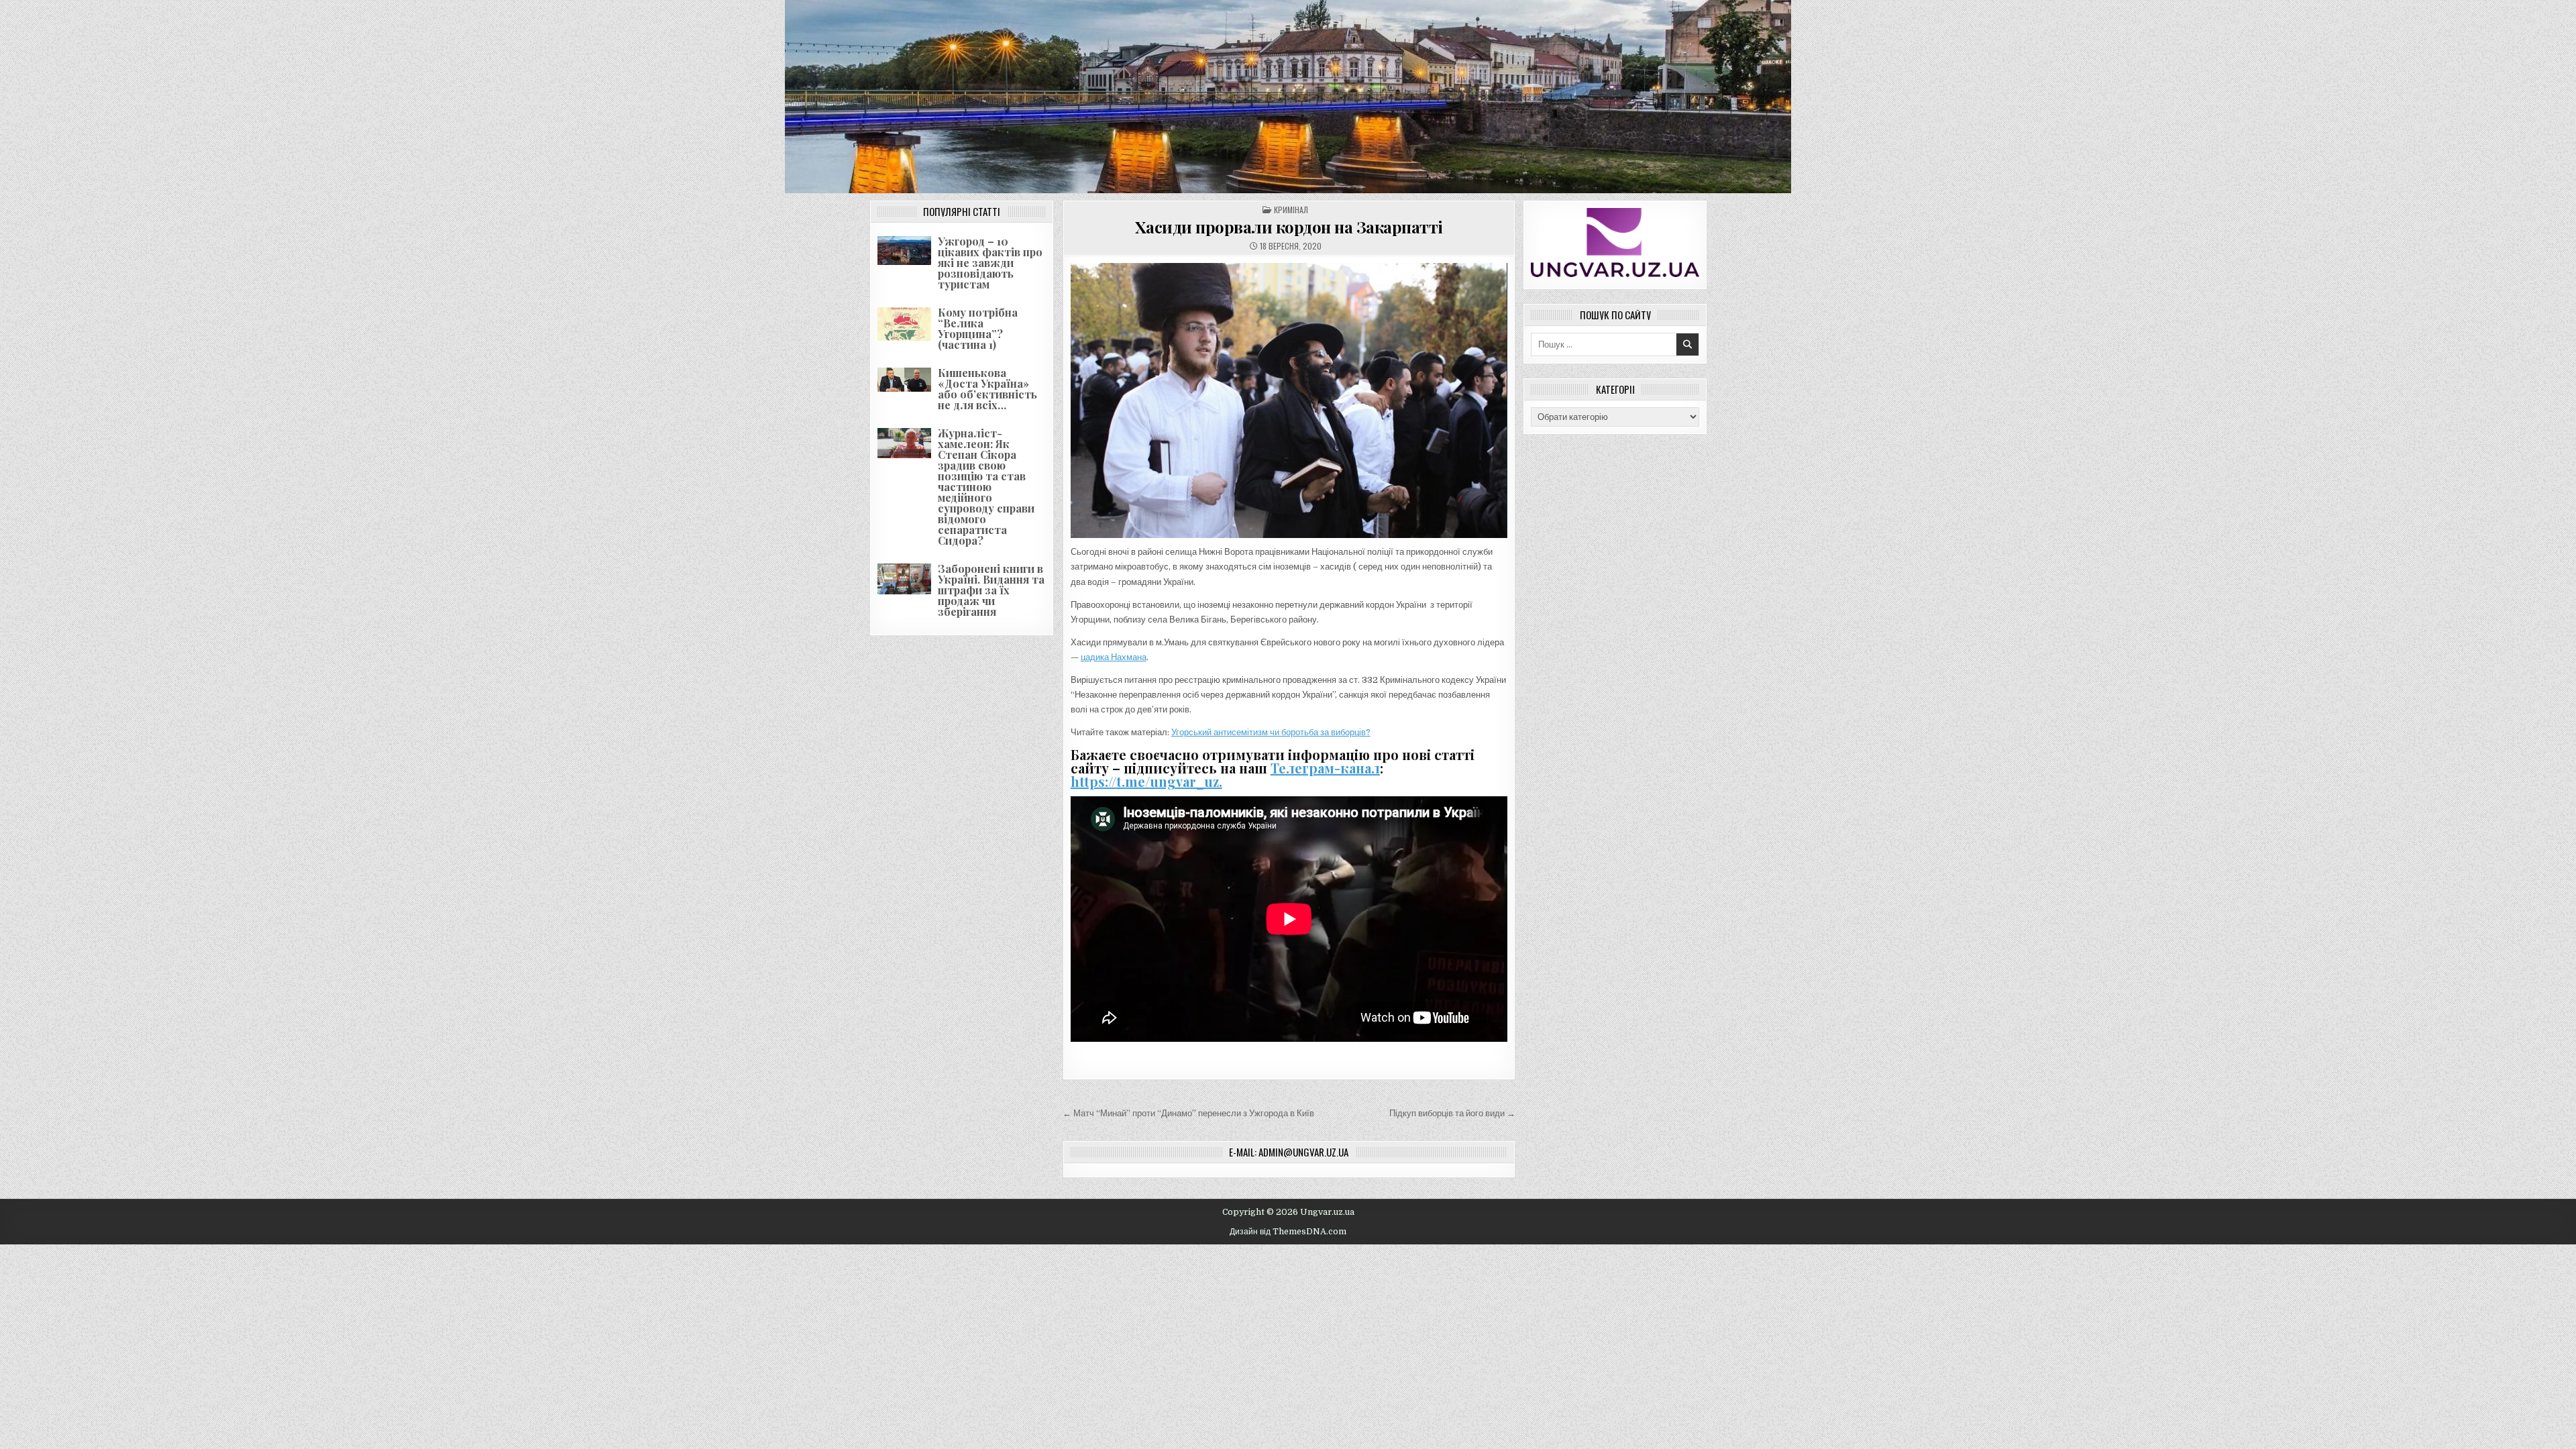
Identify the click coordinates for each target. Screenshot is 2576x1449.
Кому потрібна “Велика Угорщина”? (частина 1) (978, 328)
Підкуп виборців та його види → (1452, 1113)
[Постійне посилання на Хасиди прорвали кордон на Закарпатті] (1289, 400)
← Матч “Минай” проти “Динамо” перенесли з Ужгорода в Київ (1188, 1113)
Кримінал (1291, 210)
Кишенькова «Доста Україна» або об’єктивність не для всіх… (987, 389)
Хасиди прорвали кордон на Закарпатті (1289, 227)
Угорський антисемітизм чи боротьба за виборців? (1271, 732)
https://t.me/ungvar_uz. (1146, 781)
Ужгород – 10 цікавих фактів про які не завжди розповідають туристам (990, 263)
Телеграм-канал (1325, 768)
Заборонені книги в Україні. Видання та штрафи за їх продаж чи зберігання (991, 590)
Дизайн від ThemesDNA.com (1288, 1232)
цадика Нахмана (1114, 657)
